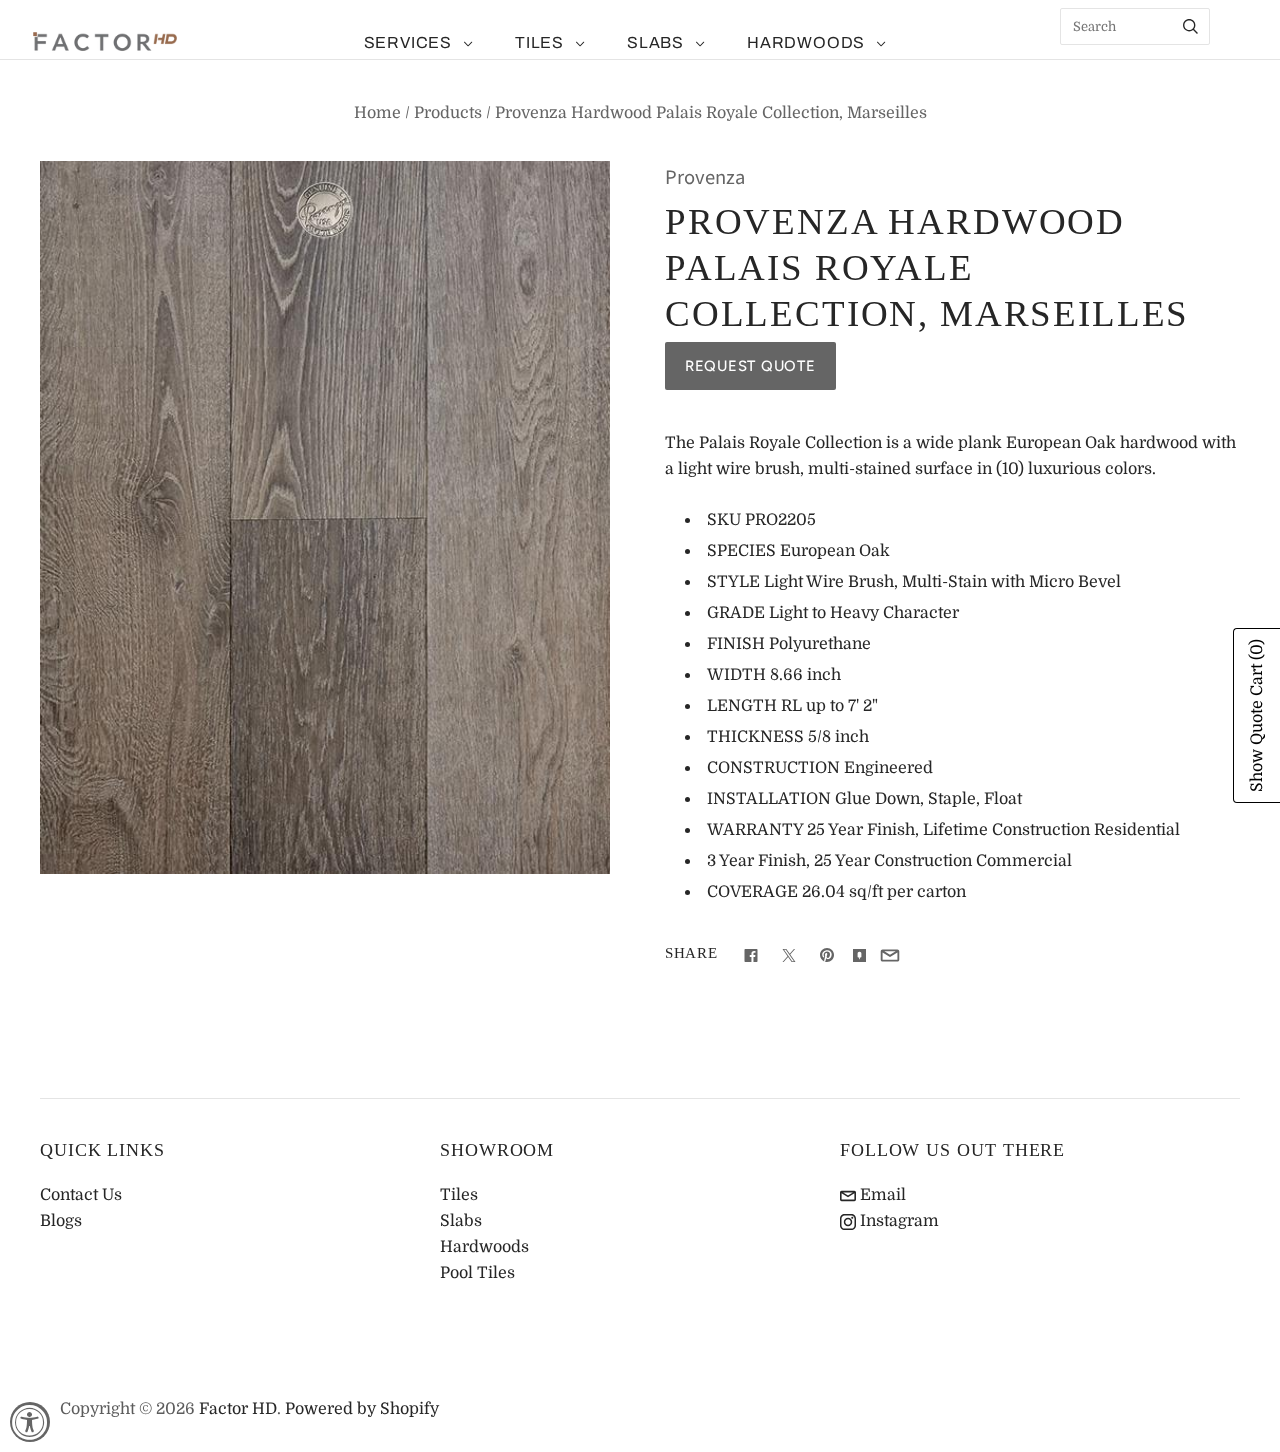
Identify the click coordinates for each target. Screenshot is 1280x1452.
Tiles (539, 42)
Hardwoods (806, 42)
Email (881, 1195)
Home (377, 113)
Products (448, 113)
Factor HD (238, 1409)
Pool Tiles (477, 1273)
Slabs (655, 42)
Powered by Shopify (362, 1409)
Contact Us (81, 1195)
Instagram (897, 1221)
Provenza (705, 177)
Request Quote (750, 366)
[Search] (1190, 26)
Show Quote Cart (1257, 715)
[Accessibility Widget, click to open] (30, 1422)
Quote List (1235, 60)
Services (408, 42)
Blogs (61, 1221)
